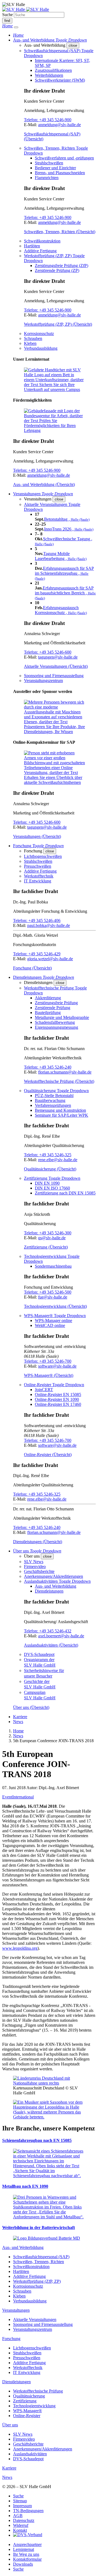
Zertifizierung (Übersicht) (46, 1247)
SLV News (34, 1562)
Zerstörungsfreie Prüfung (56, 1003)
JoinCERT (44, 1390)
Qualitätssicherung (29, 2396)
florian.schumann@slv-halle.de (65, 1072)
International (23, 1797)
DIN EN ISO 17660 (52, 1188)
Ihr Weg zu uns (26, 2554)
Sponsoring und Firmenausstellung (54, 676)
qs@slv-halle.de (52, 1238)
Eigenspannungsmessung (56, 1027)
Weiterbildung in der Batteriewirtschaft (39, 2227)
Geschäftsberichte (39, 1571)
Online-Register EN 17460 (58, 1404)
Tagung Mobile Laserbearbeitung (61, 556)
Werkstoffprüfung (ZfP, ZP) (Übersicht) (58, 324)
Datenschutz (24, 2520)
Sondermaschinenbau (53, 1266)
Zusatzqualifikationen (53, 70)
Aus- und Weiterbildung (56, 1586)
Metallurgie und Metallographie (62, 1017)
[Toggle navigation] (16, 27)
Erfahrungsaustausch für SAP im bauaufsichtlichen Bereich (65, 593)
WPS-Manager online (53, 1320)
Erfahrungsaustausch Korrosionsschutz (61, 610)
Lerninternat (24, 2549)
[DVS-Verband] (28, 2535)
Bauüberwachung (50, 1100)
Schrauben (33, 338)
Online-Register (27, 2416)
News (18, 1722)
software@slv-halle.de (57, 1366)
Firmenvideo (35, 1566)
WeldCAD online (50, 1325)
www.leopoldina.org (20, 1948)
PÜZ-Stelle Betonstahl (54, 1096)
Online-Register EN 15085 (58, 1394)
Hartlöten (32, 246)
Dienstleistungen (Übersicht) (38, 1542)
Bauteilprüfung (48, 1013)
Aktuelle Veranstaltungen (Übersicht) (56, 666)
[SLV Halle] (26, 9)
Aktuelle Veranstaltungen (35, 2319)
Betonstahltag (67, 519)
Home (18, 1731)
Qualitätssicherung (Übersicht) (50, 1169)
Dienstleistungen (49, 1591)
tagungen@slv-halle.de (58, 657)
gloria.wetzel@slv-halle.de (50, 959)
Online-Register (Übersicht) (48, 1455)
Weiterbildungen (49, 75)
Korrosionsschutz (39, 334)
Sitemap (20, 2501)
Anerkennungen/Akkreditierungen (53, 1576)
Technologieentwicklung (34, 2406)
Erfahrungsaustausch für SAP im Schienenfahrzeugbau (64, 573)
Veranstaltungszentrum (43, 681)
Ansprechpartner (27, 2544)
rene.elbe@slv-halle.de (58, 1160)
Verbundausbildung (41, 348)
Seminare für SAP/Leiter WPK (62, 1115)
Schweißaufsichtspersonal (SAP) (41, 2257)
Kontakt (20, 2530)
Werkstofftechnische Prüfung (38, 2391)
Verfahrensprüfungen (53, 1105)
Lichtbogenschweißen (43, 856)
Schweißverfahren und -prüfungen (64, 158)
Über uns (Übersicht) (31, 1707)
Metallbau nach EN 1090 (25, 2186)
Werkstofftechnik (39, 876)
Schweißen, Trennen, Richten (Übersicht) (60, 232)
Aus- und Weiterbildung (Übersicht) (44, 484)
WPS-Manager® (27, 2411)
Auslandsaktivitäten (30, 2454)
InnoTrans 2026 (69, 529)
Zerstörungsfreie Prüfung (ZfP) (62, 266)
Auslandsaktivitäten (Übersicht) (51, 1645)
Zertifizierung (25, 2401)
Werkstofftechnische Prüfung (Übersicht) (59, 1081)
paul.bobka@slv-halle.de (49, 925)
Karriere (20, 1717)
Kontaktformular (27, 2559)
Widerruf (21, 2525)
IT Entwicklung (38, 881)
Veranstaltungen (16, 2310)
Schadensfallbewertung (55, 1022)
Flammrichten (47, 178)
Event (7, 1797)
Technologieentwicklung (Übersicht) (55, 1306)
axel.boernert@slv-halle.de (61, 1636)
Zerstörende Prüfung (53, 1008)
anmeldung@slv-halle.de (59, 125)
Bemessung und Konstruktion (60, 1110)
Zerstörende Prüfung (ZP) (57, 270)
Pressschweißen (38, 866)
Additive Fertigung (40, 251)
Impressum (22, 2506)
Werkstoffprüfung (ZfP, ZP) (37, 2281)
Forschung (11, 2339)
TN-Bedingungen (28, 2511)
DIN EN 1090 (47, 1183)
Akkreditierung (48, 998)
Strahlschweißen (49, 163)
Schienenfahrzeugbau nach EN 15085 (37, 2140)
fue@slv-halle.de (53, 1297)
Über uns (10, 2425)
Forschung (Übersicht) (32, 968)
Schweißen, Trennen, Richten (39, 2262)
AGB (18, 2516)
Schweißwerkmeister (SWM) (60, 80)
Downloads (23, 2564)
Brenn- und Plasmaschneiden (60, 173)
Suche (7, 15)
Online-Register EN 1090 (57, 1399)
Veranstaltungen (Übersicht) (37, 836)
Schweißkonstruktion (42, 241)
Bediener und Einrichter (55, 168)
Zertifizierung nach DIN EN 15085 (65, 1193)
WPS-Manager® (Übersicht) (49, 1375)
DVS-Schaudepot (39, 1654)
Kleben (30, 343)
